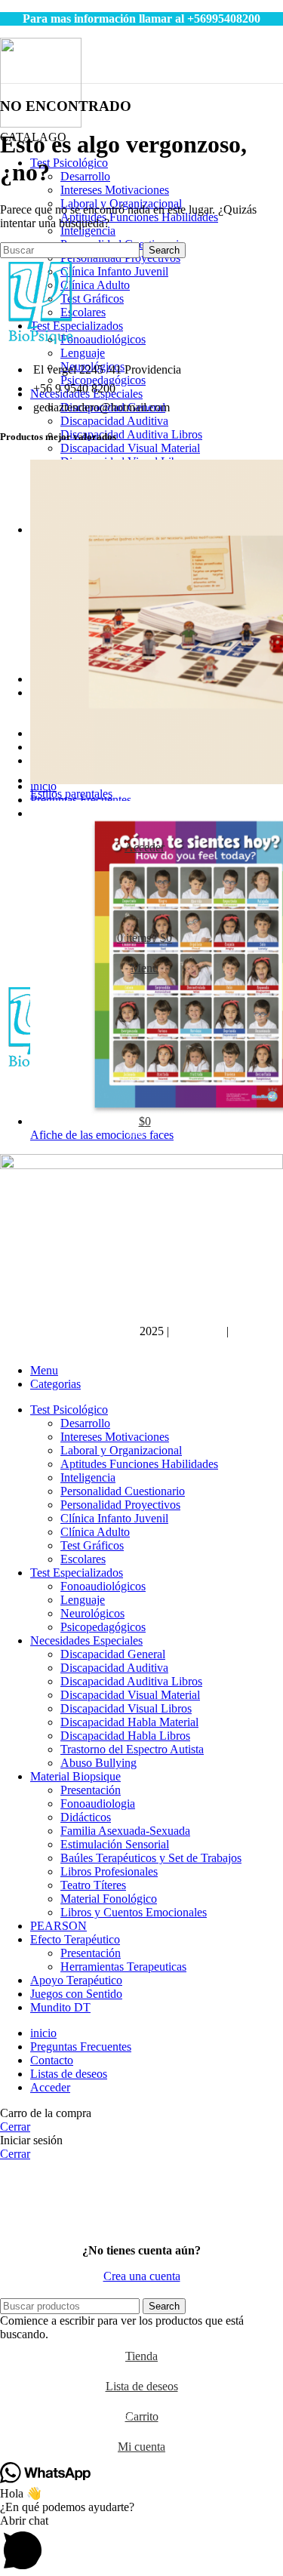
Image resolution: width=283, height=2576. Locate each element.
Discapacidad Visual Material (130, 448)
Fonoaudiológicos (103, 339)
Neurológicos (92, 1613)
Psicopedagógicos (103, 380)
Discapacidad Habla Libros (125, 1736)
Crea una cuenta (142, 2276)
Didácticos (86, 1817)
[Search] (141, 878)
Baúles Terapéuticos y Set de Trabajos (151, 1858)
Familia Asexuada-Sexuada (125, 1831)
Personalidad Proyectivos (120, 1505)
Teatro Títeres (93, 1885)
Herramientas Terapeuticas (123, 1967)
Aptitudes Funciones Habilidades (139, 217)
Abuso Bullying (98, 1763)
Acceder (50, 2087)
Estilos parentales (71, 794)
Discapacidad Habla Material (129, 1722)
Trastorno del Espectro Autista (132, 1749)
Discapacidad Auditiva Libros (131, 434)
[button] (141, 2545)
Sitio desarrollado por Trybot (68, 1331)
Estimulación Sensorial (115, 1844)
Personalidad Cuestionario (123, 1491)
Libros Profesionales (109, 1871)
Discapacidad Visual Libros (126, 1708)
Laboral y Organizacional (121, 1450)
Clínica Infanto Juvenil (114, 271)
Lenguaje (83, 353)
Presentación (91, 1790)
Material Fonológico (109, 1899)
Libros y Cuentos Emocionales (134, 1912)
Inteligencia (88, 231)
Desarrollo (85, 176)
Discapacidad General (113, 1654)
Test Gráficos (92, 299)
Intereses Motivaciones (115, 190)
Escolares (83, 312)
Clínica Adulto (95, 285)
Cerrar (15, 2127)
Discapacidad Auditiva (114, 421)
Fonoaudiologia (98, 1804)
